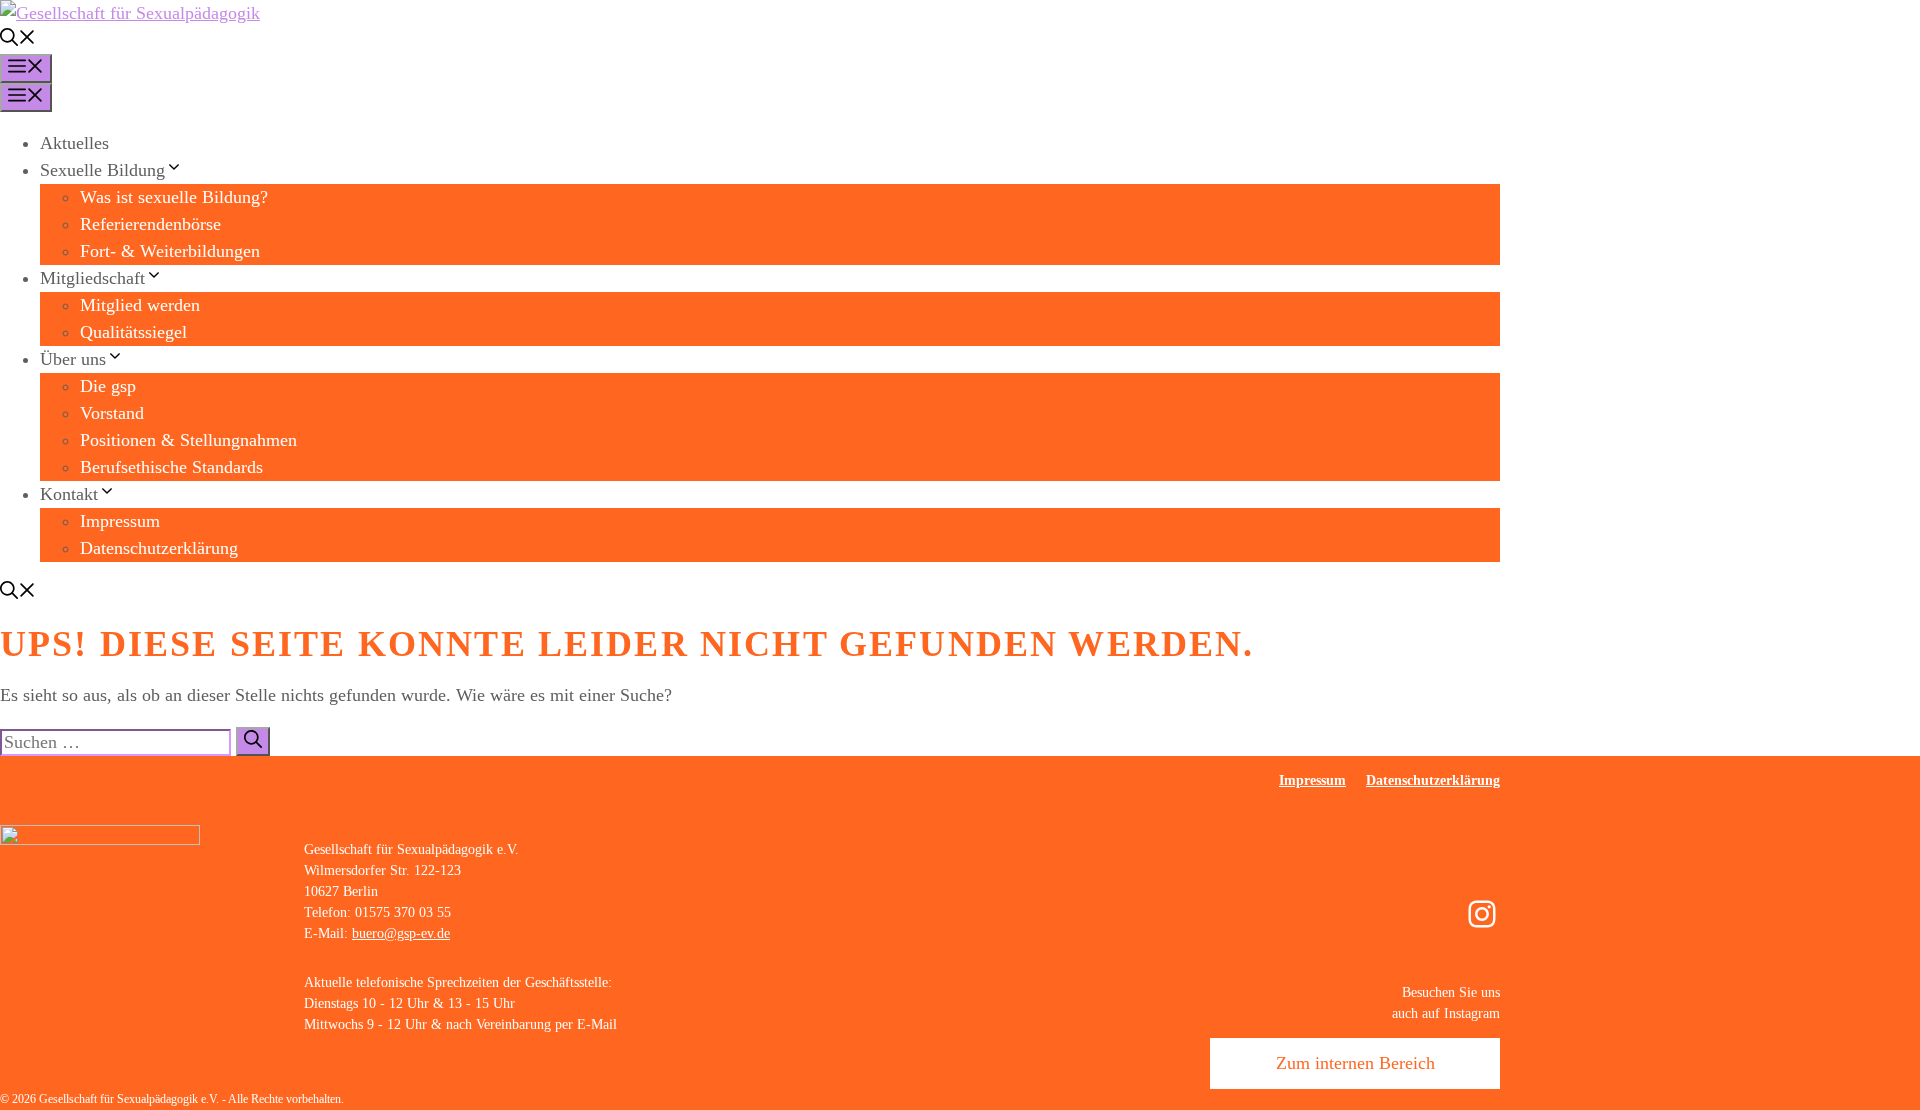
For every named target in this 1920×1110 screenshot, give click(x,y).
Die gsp (108, 386)
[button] (18, 40)
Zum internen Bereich (1355, 1063)
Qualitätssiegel (133, 332)
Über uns (73, 359)
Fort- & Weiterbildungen (170, 251)
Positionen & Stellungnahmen (188, 440)
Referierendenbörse (150, 224)
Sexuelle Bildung (102, 170)
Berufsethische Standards (171, 467)
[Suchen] (253, 741)
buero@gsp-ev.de (401, 933)
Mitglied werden (140, 305)
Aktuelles (74, 143)
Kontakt (69, 494)
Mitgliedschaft (92, 278)
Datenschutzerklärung (159, 548)
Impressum (120, 521)
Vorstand (112, 413)
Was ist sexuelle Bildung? (174, 197)
